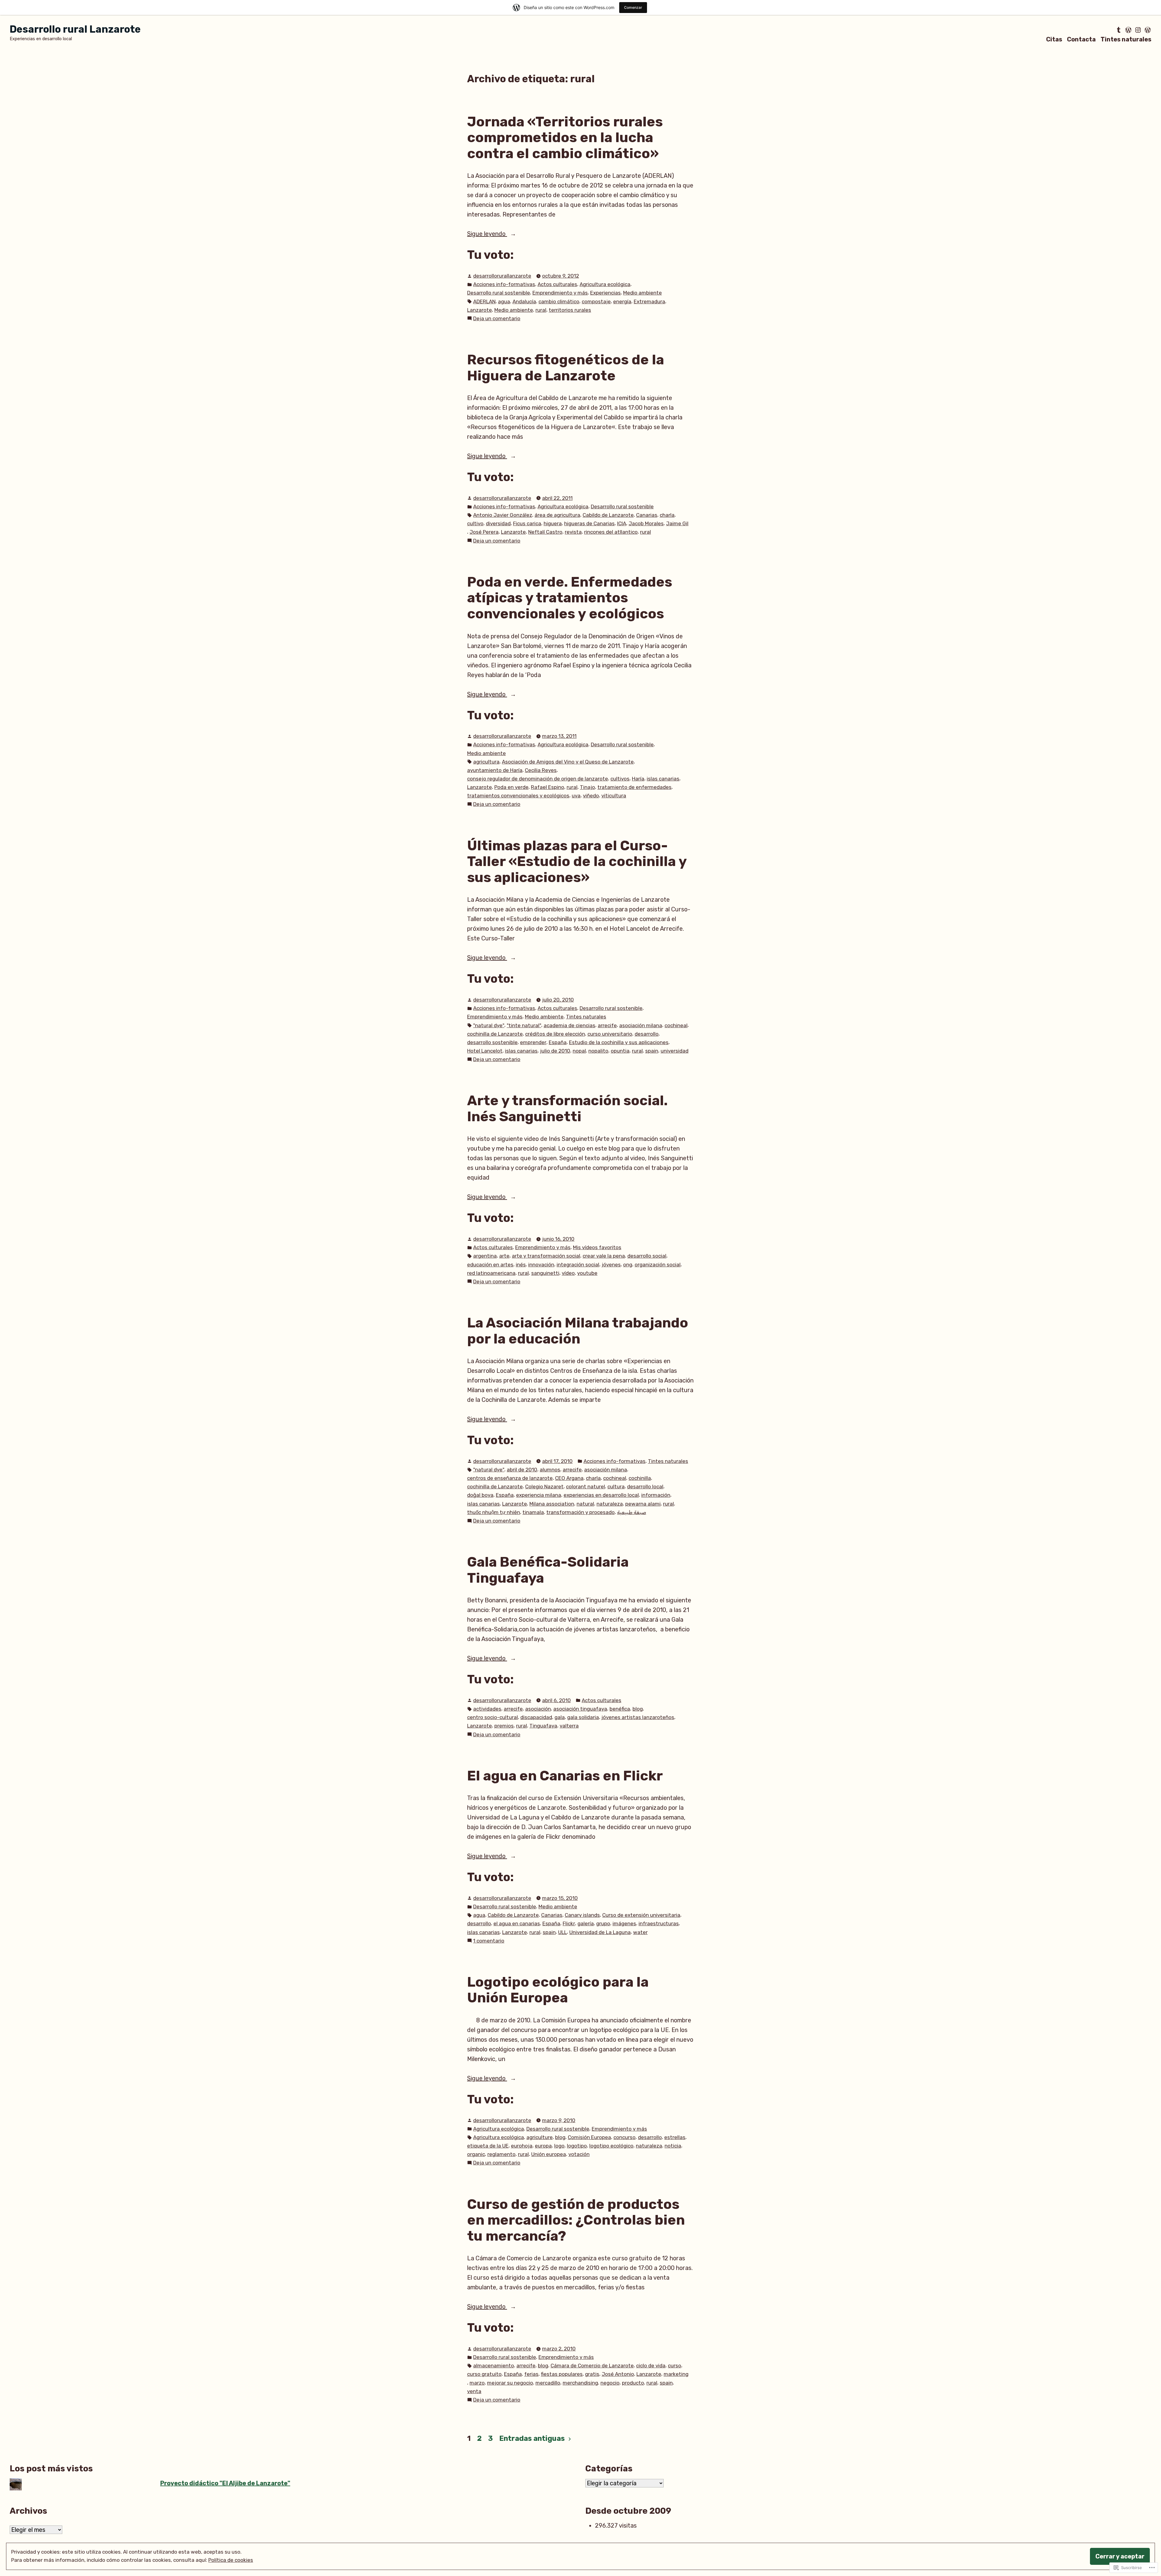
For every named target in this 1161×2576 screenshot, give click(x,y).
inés (521, 1265)
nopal (579, 1051)
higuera (553, 523)
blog (638, 1709)
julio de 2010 (555, 1051)
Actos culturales (557, 284)
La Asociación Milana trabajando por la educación (578, 1331)
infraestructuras (659, 1923)
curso (675, 2366)
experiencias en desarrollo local (601, 1495)
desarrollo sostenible (492, 1042)
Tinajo (587, 787)
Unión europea (549, 2154)
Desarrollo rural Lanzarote (75, 29)
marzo (477, 2383)
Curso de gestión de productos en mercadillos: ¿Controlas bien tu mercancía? (576, 2220)
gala (560, 1717)
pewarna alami (643, 1504)
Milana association (552, 1504)
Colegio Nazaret (544, 1487)
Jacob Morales (646, 523)
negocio (610, 2383)
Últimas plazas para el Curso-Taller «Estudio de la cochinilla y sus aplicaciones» (577, 861)
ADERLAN (484, 301)
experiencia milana (539, 1495)
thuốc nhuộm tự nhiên (494, 1512)
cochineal (676, 1025)
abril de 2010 (522, 1470)
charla (667, 515)
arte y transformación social (546, 1256)
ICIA (622, 523)
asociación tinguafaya (580, 1709)
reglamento (501, 2154)
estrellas (675, 2137)
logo (559, 2146)
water (640, 1932)
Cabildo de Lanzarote (608, 515)
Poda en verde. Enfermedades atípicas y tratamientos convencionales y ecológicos (570, 598)
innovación (541, 1265)
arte (504, 1256)
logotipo (577, 2146)
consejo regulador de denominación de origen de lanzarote (538, 779)
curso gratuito (484, 2374)
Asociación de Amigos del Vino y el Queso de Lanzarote (568, 762)
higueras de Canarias (589, 523)
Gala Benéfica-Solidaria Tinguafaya (548, 1570)
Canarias (647, 515)
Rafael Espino (548, 787)
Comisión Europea (589, 2137)
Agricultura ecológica (605, 284)
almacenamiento (494, 2366)
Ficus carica (527, 523)
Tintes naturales (1126, 39)
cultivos (620, 779)
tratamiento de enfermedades (634, 787)
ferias (531, 2374)
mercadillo (548, 2383)
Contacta (1081, 39)
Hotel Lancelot (485, 1051)
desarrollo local (645, 1487)
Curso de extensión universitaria (641, 1915)
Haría (638, 779)
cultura (616, 1487)
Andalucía (524, 301)
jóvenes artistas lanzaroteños (638, 1717)
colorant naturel (585, 1487)
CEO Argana (569, 1478)
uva (576, 796)
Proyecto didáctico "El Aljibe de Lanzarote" (225, 2483)
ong (628, 1265)
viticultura (614, 796)
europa (543, 2146)
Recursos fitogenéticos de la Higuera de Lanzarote (566, 368)
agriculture (540, 2137)
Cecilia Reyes (541, 770)
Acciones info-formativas (504, 284)
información (656, 1495)
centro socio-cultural (493, 1717)
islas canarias (663, 779)
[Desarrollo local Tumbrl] (1119, 30)
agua (504, 301)
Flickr (569, 1923)
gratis (592, 2374)
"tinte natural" (524, 1025)
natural (585, 1504)
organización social (658, 1265)
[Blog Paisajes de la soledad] (1147, 30)
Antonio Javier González (503, 515)
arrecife (607, 1025)
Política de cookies (231, 2560)
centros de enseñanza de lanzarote (510, 1478)
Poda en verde (511, 787)
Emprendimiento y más (560, 293)
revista (573, 532)
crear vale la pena (604, 1256)
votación (579, 2154)
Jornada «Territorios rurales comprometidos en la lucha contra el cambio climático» (565, 137)
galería (586, 1923)
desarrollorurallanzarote (502, 276)
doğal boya (480, 1495)
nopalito (598, 1051)
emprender (533, 1042)
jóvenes (611, 1265)
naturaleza (610, 1504)
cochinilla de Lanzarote (495, 1034)
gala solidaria (583, 1717)
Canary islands (582, 1915)
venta (474, 2391)
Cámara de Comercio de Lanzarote (592, 2366)
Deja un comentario (497, 319)
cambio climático (559, 301)
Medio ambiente (642, 293)
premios (504, 1726)
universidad (675, 1051)
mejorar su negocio (510, 2383)
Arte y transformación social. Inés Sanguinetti (567, 1108)
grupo (603, 1923)
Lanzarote (480, 310)
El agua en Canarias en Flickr (565, 1776)
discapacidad (536, 1717)
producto (633, 2383)
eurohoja (522, 2146)
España (558, 1042)
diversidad (498, 523)
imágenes (624, 1923)
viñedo (591, 796)
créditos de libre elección (555, 1034)
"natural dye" (489, 1025)
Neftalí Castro (545, 532)
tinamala (533, 1512)
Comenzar (633, 7)
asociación (538, 1709)
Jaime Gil (677, 523)
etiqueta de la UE (488, 2146)
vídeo (568, 1273)
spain (652, 1051)
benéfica (620, 1709)
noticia (673, 2146)
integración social (578, 1265)
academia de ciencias (569, 1025)
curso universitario (610, 1034)
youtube (587, 1273)
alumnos (550, 1470)
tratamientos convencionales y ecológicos (518, 796)
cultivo (475, 523)
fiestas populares (562, 2374)
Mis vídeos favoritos (597, 1247)
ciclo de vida (651, 2366)
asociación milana (641, 1025)
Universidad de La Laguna (600, 1932)
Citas (1054, 39)
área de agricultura (557, 515)
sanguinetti (545, 1273)
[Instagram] (1138, 30)
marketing (676, 2374)
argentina (485, 1256)
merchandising (580, 2383)
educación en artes (490, 1265)
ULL (563, 1932)
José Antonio (618, 2374)
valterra (569, 1726)
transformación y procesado (580, 1512)
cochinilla (640, 1478)
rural (541, 310)
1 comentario (489, 1941)
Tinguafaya (543, 1726)
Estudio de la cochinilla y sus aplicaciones (619, 1042)
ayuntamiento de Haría (495, 770)
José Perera (484, 532)
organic (476, 2154)
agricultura (486, 762)
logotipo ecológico (611, 2146)
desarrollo (647, 1034)
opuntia (620, 1051)
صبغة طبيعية (632, 1512)
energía (622, 301)
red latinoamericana (491, 1273)
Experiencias (605, 293)
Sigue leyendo (487, 234)
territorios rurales (570, 310)
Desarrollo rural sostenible (499, 293)
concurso (624, 2137)
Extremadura (649, 301)
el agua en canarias (517, 1923)
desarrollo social (647, 1256)
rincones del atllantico (611, 532)
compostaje (596, 301)
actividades (487, 1709)
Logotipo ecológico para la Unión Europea (558, 1990)
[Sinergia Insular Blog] (1128, 30)
